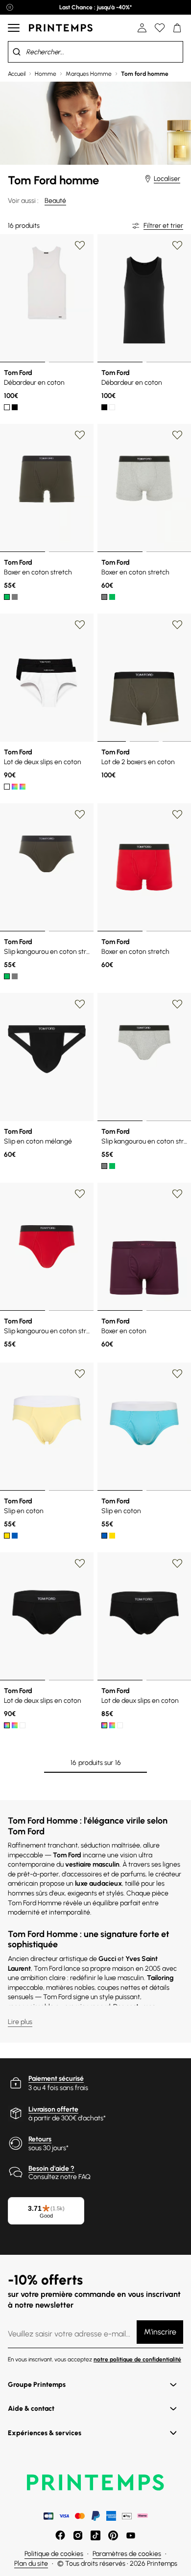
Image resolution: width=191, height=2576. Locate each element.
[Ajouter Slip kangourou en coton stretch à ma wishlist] (80, 815)
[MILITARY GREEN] (7, 976)
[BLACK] (15, 407)
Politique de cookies (54, 2554)
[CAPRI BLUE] (15, 1536)
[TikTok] (95, 2535)
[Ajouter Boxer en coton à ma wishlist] (177, 1194)
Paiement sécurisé (56, 2079)
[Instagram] (78, 2535)
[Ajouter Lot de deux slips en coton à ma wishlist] (80, 625)
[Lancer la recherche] (17, 52)
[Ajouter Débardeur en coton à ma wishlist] (80, 245)
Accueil (17, 74)
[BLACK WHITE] (7, 787)
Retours (40, 2139)
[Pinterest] (113, 2535)
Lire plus (20, 2022)
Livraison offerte (53, 2109)
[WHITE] (7, 407)
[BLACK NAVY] (23, 787)
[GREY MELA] (15, 597)
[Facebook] (60, 2535)
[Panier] (177, 28)
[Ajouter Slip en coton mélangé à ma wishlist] (80, 1004)
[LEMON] (7, 1536)
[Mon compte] (142, 28)
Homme (46, 74)
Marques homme (89, 74)
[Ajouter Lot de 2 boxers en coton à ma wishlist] (177, 625)
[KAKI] (7, 597)
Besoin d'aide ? (51, 2169)
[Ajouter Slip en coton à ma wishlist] (80, 1374)
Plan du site (31, 2564)
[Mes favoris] (160, 28)
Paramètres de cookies (127, 2554)
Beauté (55, 201)
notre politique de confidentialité (137, 2359)
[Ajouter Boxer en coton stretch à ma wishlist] (80, 435)
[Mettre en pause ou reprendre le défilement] (10, 7)
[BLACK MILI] (15, 787)
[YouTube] (131, 2535)
